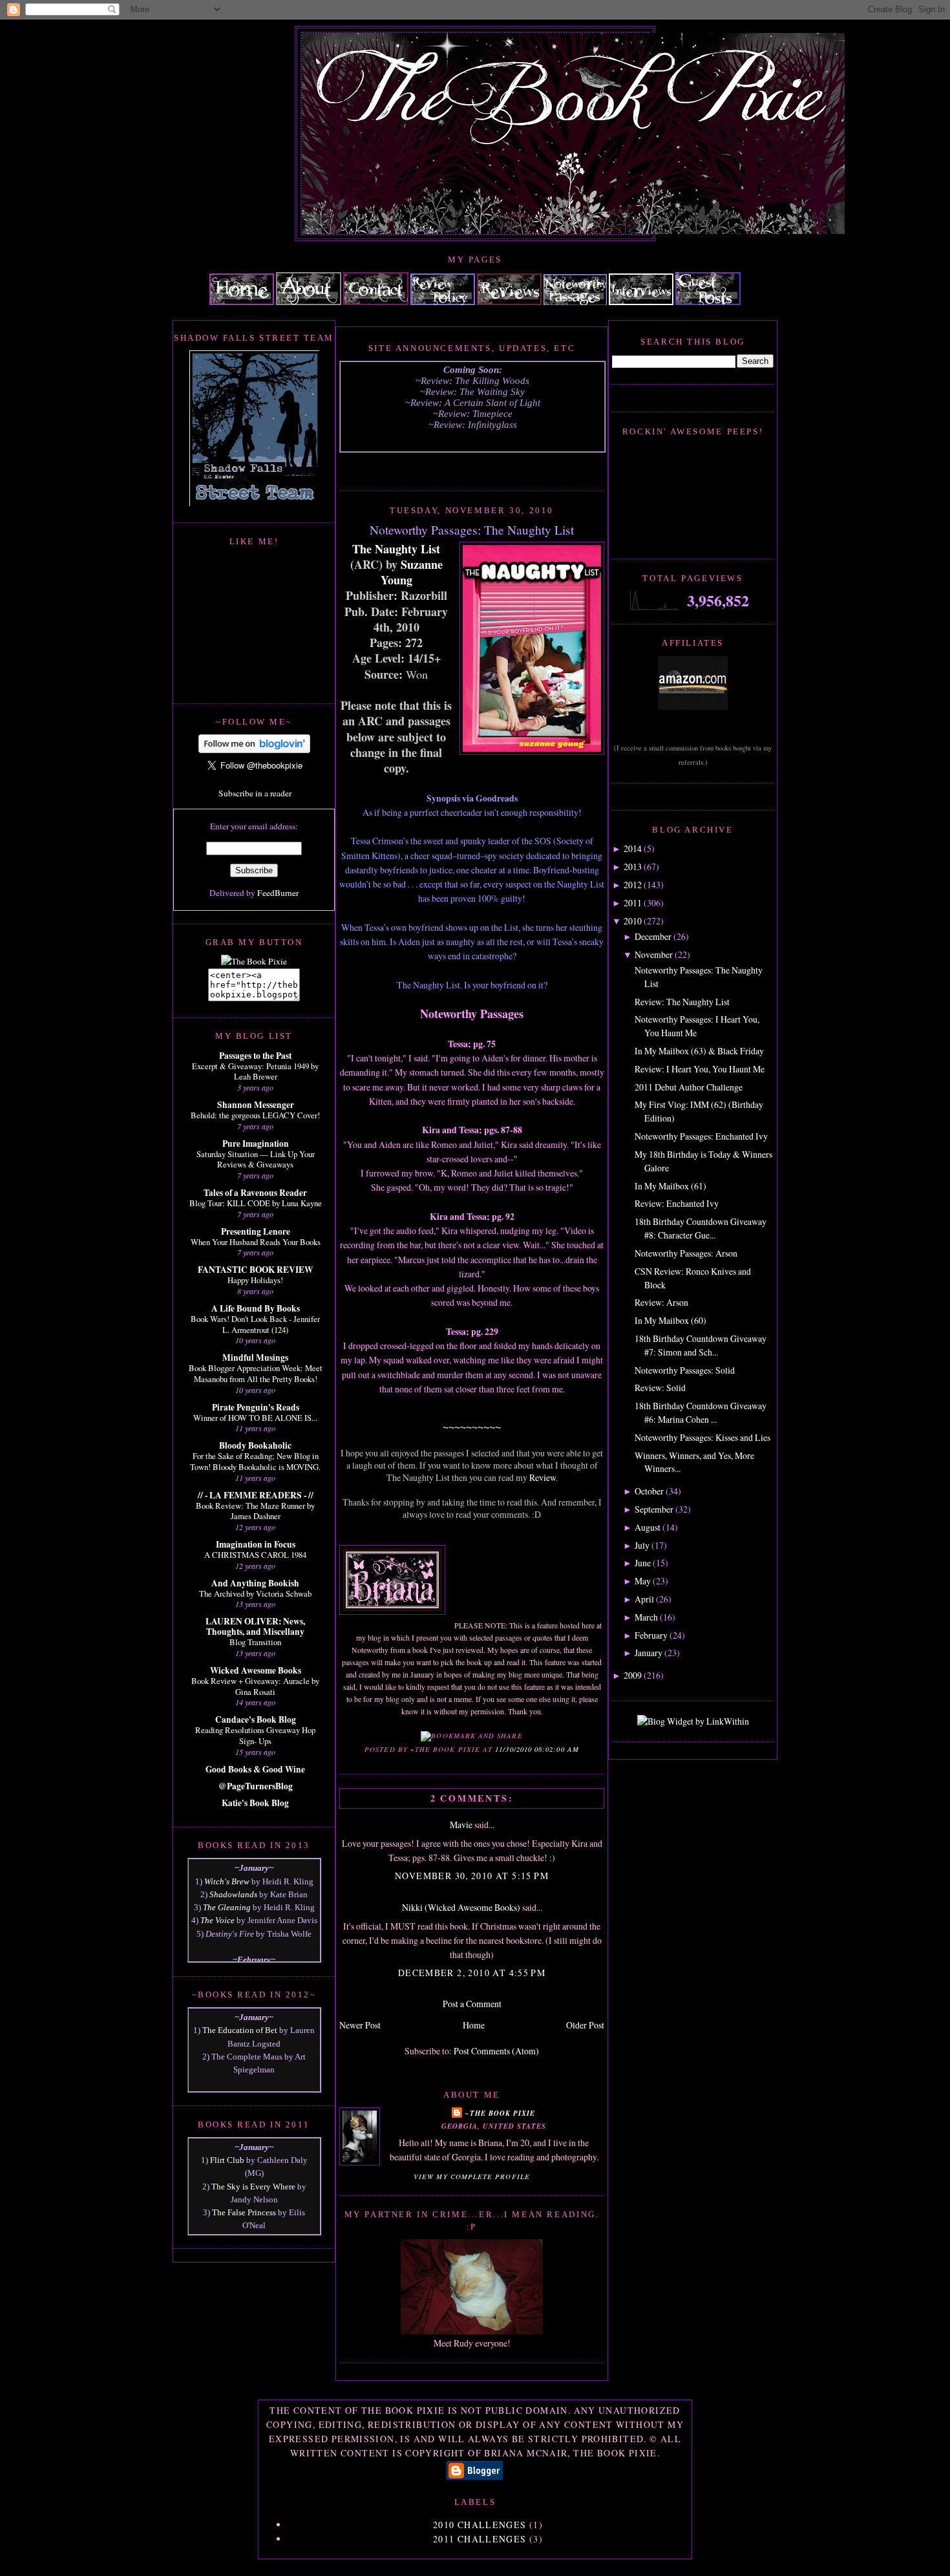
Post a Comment (472, 2004)
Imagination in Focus (256, 1544)
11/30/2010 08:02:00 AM (537, 1749)
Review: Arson (661, 1302)
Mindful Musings (255, 1357)
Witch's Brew (227, 1881)
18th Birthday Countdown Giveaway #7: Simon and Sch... (701, 1345)
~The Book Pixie (500, 2113)
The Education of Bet (240, 2030)
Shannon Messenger (256, 1105)
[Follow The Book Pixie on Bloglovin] (254, 750)
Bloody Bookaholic (255, 1445)
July (642, 1545)
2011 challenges (480, 2539)
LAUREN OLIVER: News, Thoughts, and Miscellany (255, 1626)
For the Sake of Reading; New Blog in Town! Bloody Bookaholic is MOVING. (255, 1461)
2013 (633, 867)
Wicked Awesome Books (256, 1670)
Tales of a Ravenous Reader (255, 1193)
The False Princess (244, 2212)
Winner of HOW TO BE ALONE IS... (255, 1418)
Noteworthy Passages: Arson (686, 1253)
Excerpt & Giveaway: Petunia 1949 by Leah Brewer (255, 1071)
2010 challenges (480, 2525)
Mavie (461, 1825)
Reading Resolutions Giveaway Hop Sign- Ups (255, 1735)
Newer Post (360, 2025)
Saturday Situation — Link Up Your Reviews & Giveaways (256, 1159)
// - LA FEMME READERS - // (256, 1495)
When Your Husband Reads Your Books (256, 1242)
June (643, 1563)
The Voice (217, 1920)
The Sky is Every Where (253, 2187)
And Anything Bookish (255, 1583)
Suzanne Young (412, 572)
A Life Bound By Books (256, 1308)
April (644, 1599)
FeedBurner (278, 893)
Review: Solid (660, 1388)
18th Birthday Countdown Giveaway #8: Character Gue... (701, 1228)
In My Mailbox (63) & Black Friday (699, 1051)
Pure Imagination (256, 1144)
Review (543, 1477)
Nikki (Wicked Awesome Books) (461, 1907)
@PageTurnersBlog (256, 1786)
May (643, 1581)
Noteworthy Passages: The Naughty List (472, 529)
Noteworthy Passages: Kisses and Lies (702, 1437)
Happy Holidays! (255, 1280)
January (649, 1653)
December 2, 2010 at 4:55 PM (472, 1973)
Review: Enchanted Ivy (677, 1203)
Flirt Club (227, 2160)
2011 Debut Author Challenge (689, 1087)
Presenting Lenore (256, 1231)
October (649, 1491)
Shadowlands (233, 1894)
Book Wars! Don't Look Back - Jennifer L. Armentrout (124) (255, 1324)
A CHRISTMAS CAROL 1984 (255, 1555)
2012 (633, 885)
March (646, 1617)
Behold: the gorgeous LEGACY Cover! (255, 1115)
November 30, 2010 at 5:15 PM (472, 1876)
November (654, 954)
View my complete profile (472, 2177)
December (653, 936)
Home (474, 2025)
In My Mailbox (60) (670, 1320)
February (651, 1635)
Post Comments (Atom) (496, 2051)
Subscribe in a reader (255, 793)
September (654, 1509)
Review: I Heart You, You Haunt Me (700, 1069)
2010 (633, 921)
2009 (633, 1675)
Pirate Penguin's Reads (256, 1407)
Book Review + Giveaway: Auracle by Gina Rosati (255, 1686)
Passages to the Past (255, 1056)
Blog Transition (255, 1642)
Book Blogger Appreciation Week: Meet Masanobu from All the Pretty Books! (256, 1373)
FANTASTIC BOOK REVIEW (255, 1270)
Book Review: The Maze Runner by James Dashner (255, 1511)
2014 (633, 848)
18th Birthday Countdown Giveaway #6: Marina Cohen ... (701, 1412)
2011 (633, 903)
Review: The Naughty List (682, 1002)
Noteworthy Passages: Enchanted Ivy (701, 1136)
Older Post (585, 2025)
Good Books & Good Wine (255, 1769)
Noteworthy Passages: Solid (685, 1370)
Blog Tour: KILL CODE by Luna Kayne (256, 1203)
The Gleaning (227, 1907)
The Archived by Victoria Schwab (255, 1593)
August (648, 1527)
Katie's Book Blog (255, 1803)
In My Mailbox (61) (670, 1186)
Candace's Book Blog (256, 1719)
